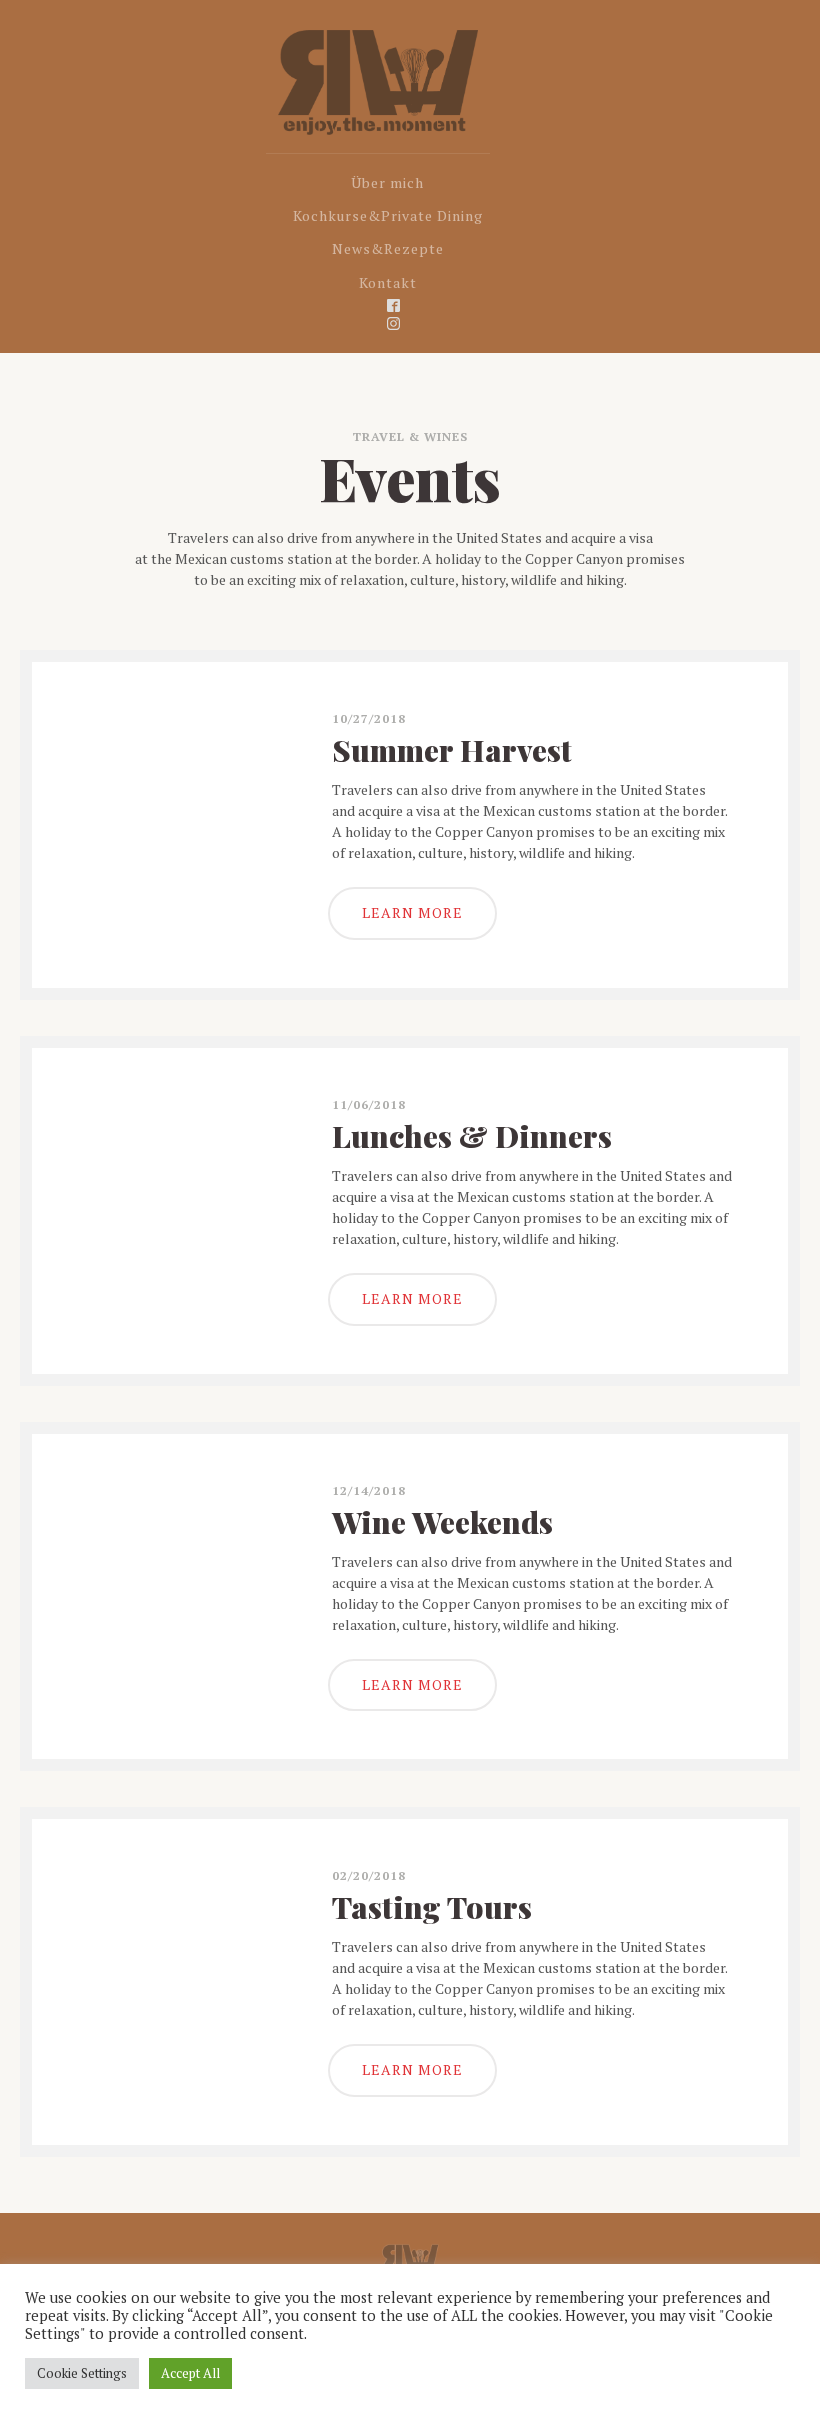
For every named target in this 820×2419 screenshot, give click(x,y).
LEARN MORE (412, 912)
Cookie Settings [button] (82, 2373)
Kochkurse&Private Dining (388, 215)
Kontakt (388, 282)
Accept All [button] (190, 2373)
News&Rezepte (388, 248)
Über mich (387, 182)
